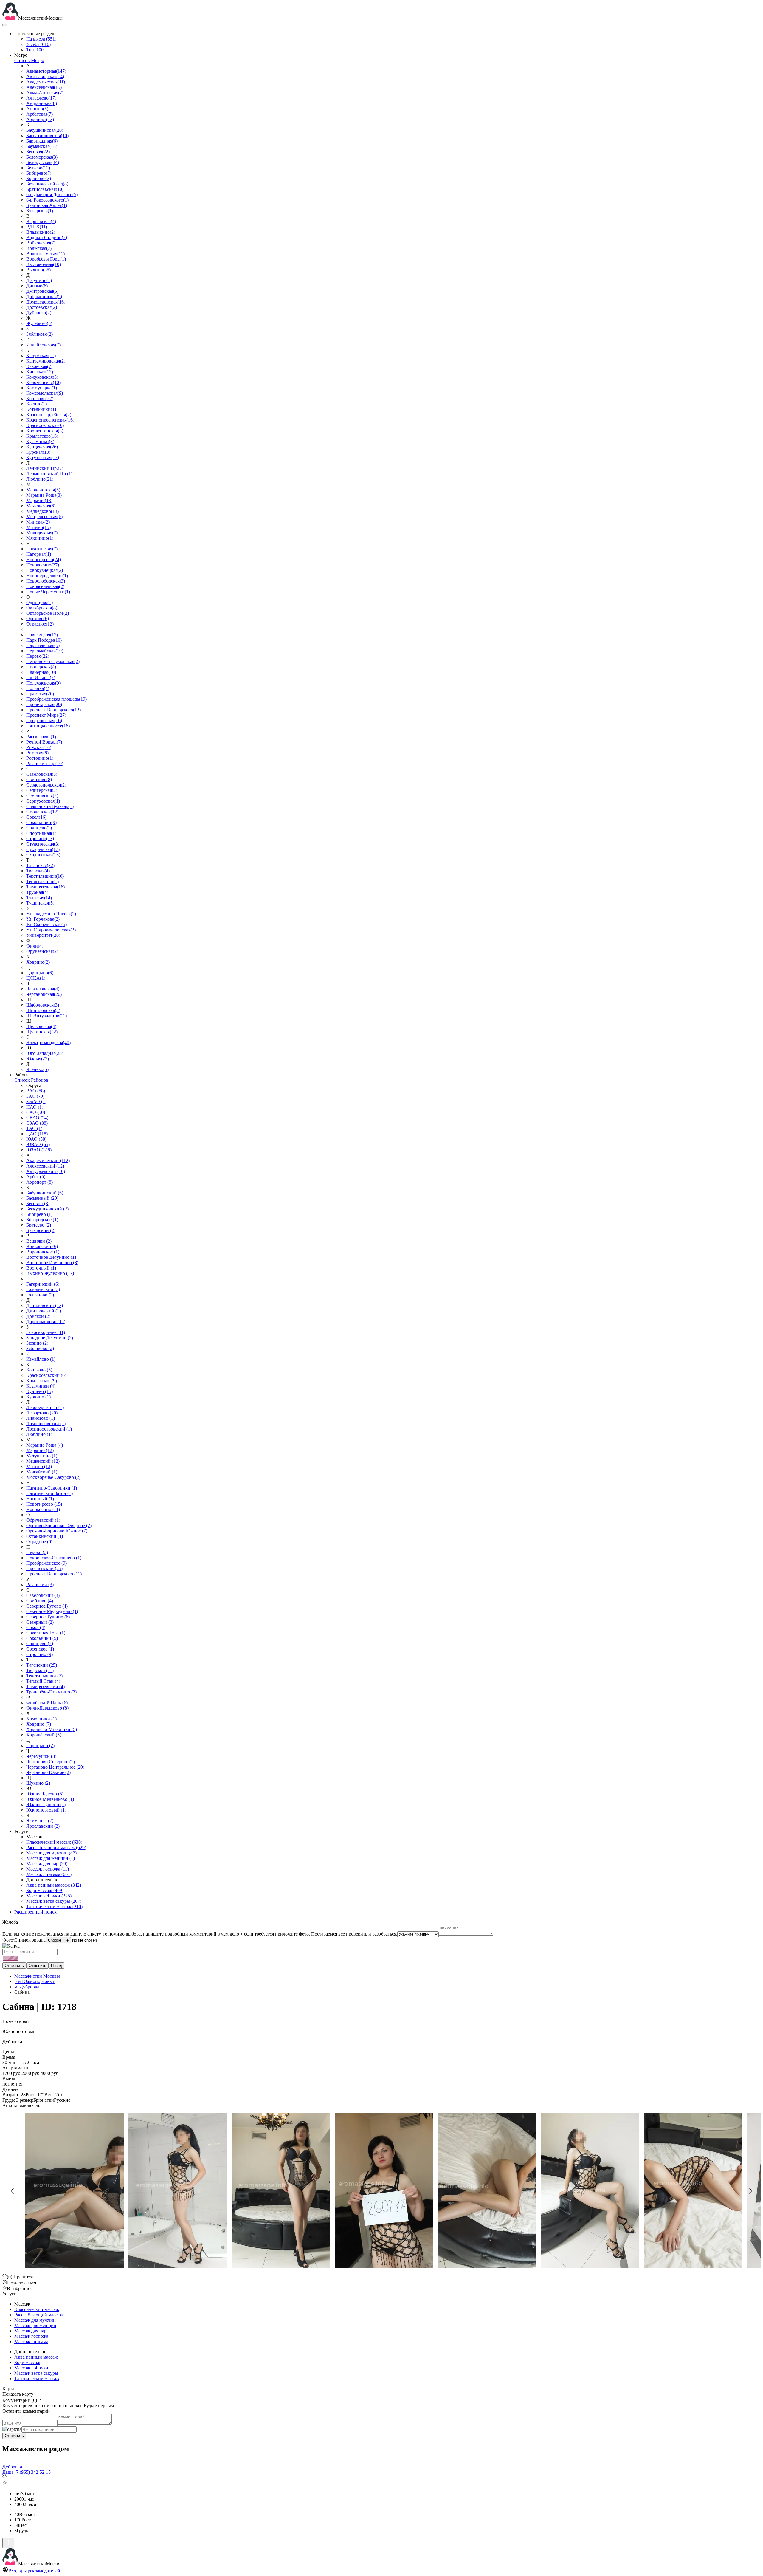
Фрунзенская (42, 951)
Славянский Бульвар (50, 806)
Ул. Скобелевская (46, 924)
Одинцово (39, 602)
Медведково (42, 511)
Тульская (39, 898)
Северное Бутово (47, 1606)
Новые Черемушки (48, 592)
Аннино (37, 109)
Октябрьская (42, 608)
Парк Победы (44, 640)
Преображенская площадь (56, 699)
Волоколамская (45, 254)
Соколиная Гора (46, 1633)
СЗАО (37, 1123)
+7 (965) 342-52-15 (32, 2472)
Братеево (39, 1225)
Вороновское (43, 1252)
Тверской (40, 1670)
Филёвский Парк (47, 1703)
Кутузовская (43, 458)
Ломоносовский (46, 1424)
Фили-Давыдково (47, 1708)
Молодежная (42, 533)
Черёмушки (41, 1756)
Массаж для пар (47, 1864)
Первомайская (45, 651)
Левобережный (45, 1407)
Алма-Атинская (45, 93)
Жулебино (39, 323)
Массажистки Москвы (37, 1976)
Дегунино (39, 280)
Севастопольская (46, 785)
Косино (37, 404)
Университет (43, 935)
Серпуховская (43, 801)
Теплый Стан (42, 881)
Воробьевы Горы (46, 259)
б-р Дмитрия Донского (52, 195)
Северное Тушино (48, 1617)
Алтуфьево (41, 98)
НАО (35, 1107)
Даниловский (45, 1305)
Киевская (40, 372)
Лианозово (41, 1418)
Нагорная (39, 554)
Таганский (42, 1665)
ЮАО (36, 1139)
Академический (48, 1161)
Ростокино (40, 758)
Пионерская (41, 667)
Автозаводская (45, 76)
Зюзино (37, 1343)
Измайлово (41, 1359)
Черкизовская (43, 989)
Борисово (39, 178)
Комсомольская (45, 393)
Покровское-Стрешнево (54, 1558)
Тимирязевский (45, 1686)
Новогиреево (44, 559)
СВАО (37, 1118)
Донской (38, 1316)
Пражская (40, 694)
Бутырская (40, 211)
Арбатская (39, 114)
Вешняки (39, 1241)
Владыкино (41, 232)
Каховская (39, 366)
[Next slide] (750, 2191)
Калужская (41, 356)
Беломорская (42, 157)
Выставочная (44, 264)
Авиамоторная (46, 71)
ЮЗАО (39, 1150)
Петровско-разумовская (53, 661)
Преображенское (46, 1563)
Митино (38, 527)
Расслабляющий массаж (56, 1847)
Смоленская (42, 812)
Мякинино (40, 538)
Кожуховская (42, 377)
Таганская (40, 865)
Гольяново (40, 1295)
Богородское (42, 1220)
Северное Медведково (52, 1611)
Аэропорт (40, 119)
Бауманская (42, 146)
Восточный (41, 1268)
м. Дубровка (27, 1987)
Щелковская (41, 1026)
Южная (38, 1059)
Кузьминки (40, 441)
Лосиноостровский (49, 1429)
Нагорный (40, 1499)
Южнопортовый (46, 1810)
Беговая (38, 152)
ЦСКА (36, 978)
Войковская (41, 243)
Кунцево (39, 1391)
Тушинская (40, 903)
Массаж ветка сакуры (54, 1901)
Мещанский (43, 1461)
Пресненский (44, 1568)
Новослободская (46, 581)
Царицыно (40, 973)
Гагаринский (43, 1284)
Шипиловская (43, 1010)
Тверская (38, 871)
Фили (35, 946)
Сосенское (40, 1649)
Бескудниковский (47, 1209)
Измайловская (43, 345)
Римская (37, 753)
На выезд (41, 39)
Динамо (37, 286)
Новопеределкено (47, 576)
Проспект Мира (46, 715)
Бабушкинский (45, 1193)
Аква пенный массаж (54, 1885)
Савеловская (42, 774)
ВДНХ (37, 227)
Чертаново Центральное (55, 1767)
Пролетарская (44, 704)
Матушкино (42, 1456)
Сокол (36, 817)
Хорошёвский (44, 1735)
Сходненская (43, 855)
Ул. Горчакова (43, 919)
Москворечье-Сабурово (53, 1477)
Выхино (38, 270)
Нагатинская (42, 549)
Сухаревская (43, 849)
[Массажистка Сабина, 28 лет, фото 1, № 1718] (381, 2191)
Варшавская (41, 221)
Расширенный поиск (35, 1912)
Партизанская (43, 645)
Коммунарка (42, 388)
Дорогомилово (46, 1322)
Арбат (36, 1177)
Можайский (42, 1472)
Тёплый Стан (43, 1681)
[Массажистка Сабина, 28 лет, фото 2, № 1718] (485, 2191)
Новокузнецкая (45, 570)
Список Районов (31, 1080)
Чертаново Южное (48, 1772)
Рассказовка (41, 737)
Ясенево (37, 1069)
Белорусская (43, 162)
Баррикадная (42, 141)
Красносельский (46, 1375)
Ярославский (43, 1826)
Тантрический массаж (54, 1907)
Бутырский (41, 1230)
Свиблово (39, 780)
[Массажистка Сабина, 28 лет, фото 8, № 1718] (278, 2191)
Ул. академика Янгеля (51, 914)
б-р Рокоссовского (47, 200)
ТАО (34, 1128)
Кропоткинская (45, 431)
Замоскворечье (46, 1332)
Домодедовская (46, 302)
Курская (38, 452)
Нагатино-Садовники (52, 1488)
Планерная (41, 672)
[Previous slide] (13, 2191)
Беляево (38, 168)
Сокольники (41, 822)
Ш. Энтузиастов (46, 1016)
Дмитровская (42, 291)
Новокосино (43, 565)
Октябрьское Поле (48, 613)
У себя (38, 44)
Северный (40, 1622)
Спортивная (41, 833)
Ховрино (38, 962)
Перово (38, 656)
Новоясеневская (45, 586)
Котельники (41, 409)
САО (36, 1112)
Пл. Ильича (41, 678)
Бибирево (39, 173)
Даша (8, 2472)
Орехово (38, 619)
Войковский (42, 1246)
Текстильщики (45, 876)
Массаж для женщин (51, 1858)
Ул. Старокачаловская (51, 930)
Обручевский (43, 1520)
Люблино (40, 479)
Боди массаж (45, 1890)
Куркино (38, 1397)
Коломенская (43, 382)
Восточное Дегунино (51, 1257)
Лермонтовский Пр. (49, 474)
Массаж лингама (49, 1874)
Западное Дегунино (50, 1338)
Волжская (39, 248)
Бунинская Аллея (47, 205)
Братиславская (45, 189)
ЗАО (35, 1096)
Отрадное (40, 624)
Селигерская (42, 790)
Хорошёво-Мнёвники (52, 1729)
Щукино (38, 1783)
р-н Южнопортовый (35, 1981)
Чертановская (44, 994)
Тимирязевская (45, 887)
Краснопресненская (50, 420)
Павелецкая (42, 635)
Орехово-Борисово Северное (59, 1525)
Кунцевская (42, 447)
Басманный (42, 1198)
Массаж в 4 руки (49, 1896)
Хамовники (41, 1719)
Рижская (39, 747)
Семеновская (42, 796)
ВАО (36, 1091)
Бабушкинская (45, 130)
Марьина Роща (44, 495)
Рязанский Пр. (45, 763)
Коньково (40, 398)
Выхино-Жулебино (50, 1273)
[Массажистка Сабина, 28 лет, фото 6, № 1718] (72, 2191)
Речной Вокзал (44, 742)
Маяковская (41, 506)
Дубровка (39, 313)
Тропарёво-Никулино (51, 1692)
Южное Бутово (45, 1794)
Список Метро (29, 60)
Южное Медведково (50, 1799)
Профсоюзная (44, 720)
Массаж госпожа (48, 1869)
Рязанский (40, 1585)
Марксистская (43, 490)
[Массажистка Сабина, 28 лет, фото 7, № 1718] (175, 2191)
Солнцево (39, 828)
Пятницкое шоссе (48, 726)
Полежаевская (43, 683)
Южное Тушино (46, 1805)
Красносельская (45, 425)
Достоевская (42, 307)
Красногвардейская (49, 415)
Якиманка (40, 1821)
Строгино (40, 839)
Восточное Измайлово (52, 1263)
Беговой (38, 1203)
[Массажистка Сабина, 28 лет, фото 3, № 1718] (588, 2191)
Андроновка (42, 103)
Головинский (43, 1289)
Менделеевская (44, 517)
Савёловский (43, 1595)
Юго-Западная (45, 1053)
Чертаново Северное (51, 1762)
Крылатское (42, 436)
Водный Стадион (47, 237)
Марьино (39, 500)
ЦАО (37, 1134)
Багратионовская (47, 136)
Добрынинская (44, 297)
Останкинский (45, 1536)
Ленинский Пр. (45, 468)
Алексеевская (44, 87)
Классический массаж (54, 1842)
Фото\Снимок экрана (24, 1940)
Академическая (46, 82)
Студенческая (43, 844)
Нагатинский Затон (49, 1493)
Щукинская (42, 1032)
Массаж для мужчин (51, 1853)
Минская (38, 522)
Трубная (37, 892)
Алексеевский (45, 1166)
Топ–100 (35, 50)
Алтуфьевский (46, 1171)
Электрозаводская (48, 1042)
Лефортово (42, 1413)
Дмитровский (44, 1311)
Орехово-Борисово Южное (57, 1531)
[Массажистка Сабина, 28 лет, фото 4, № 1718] (691, 2191)
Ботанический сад (47, 184)
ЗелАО (36, 1102)
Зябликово (39, 334)
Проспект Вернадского (53, 710)
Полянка (38, 688)
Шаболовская (43, 1005)
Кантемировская (46, 361)
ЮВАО (38, 1144)
